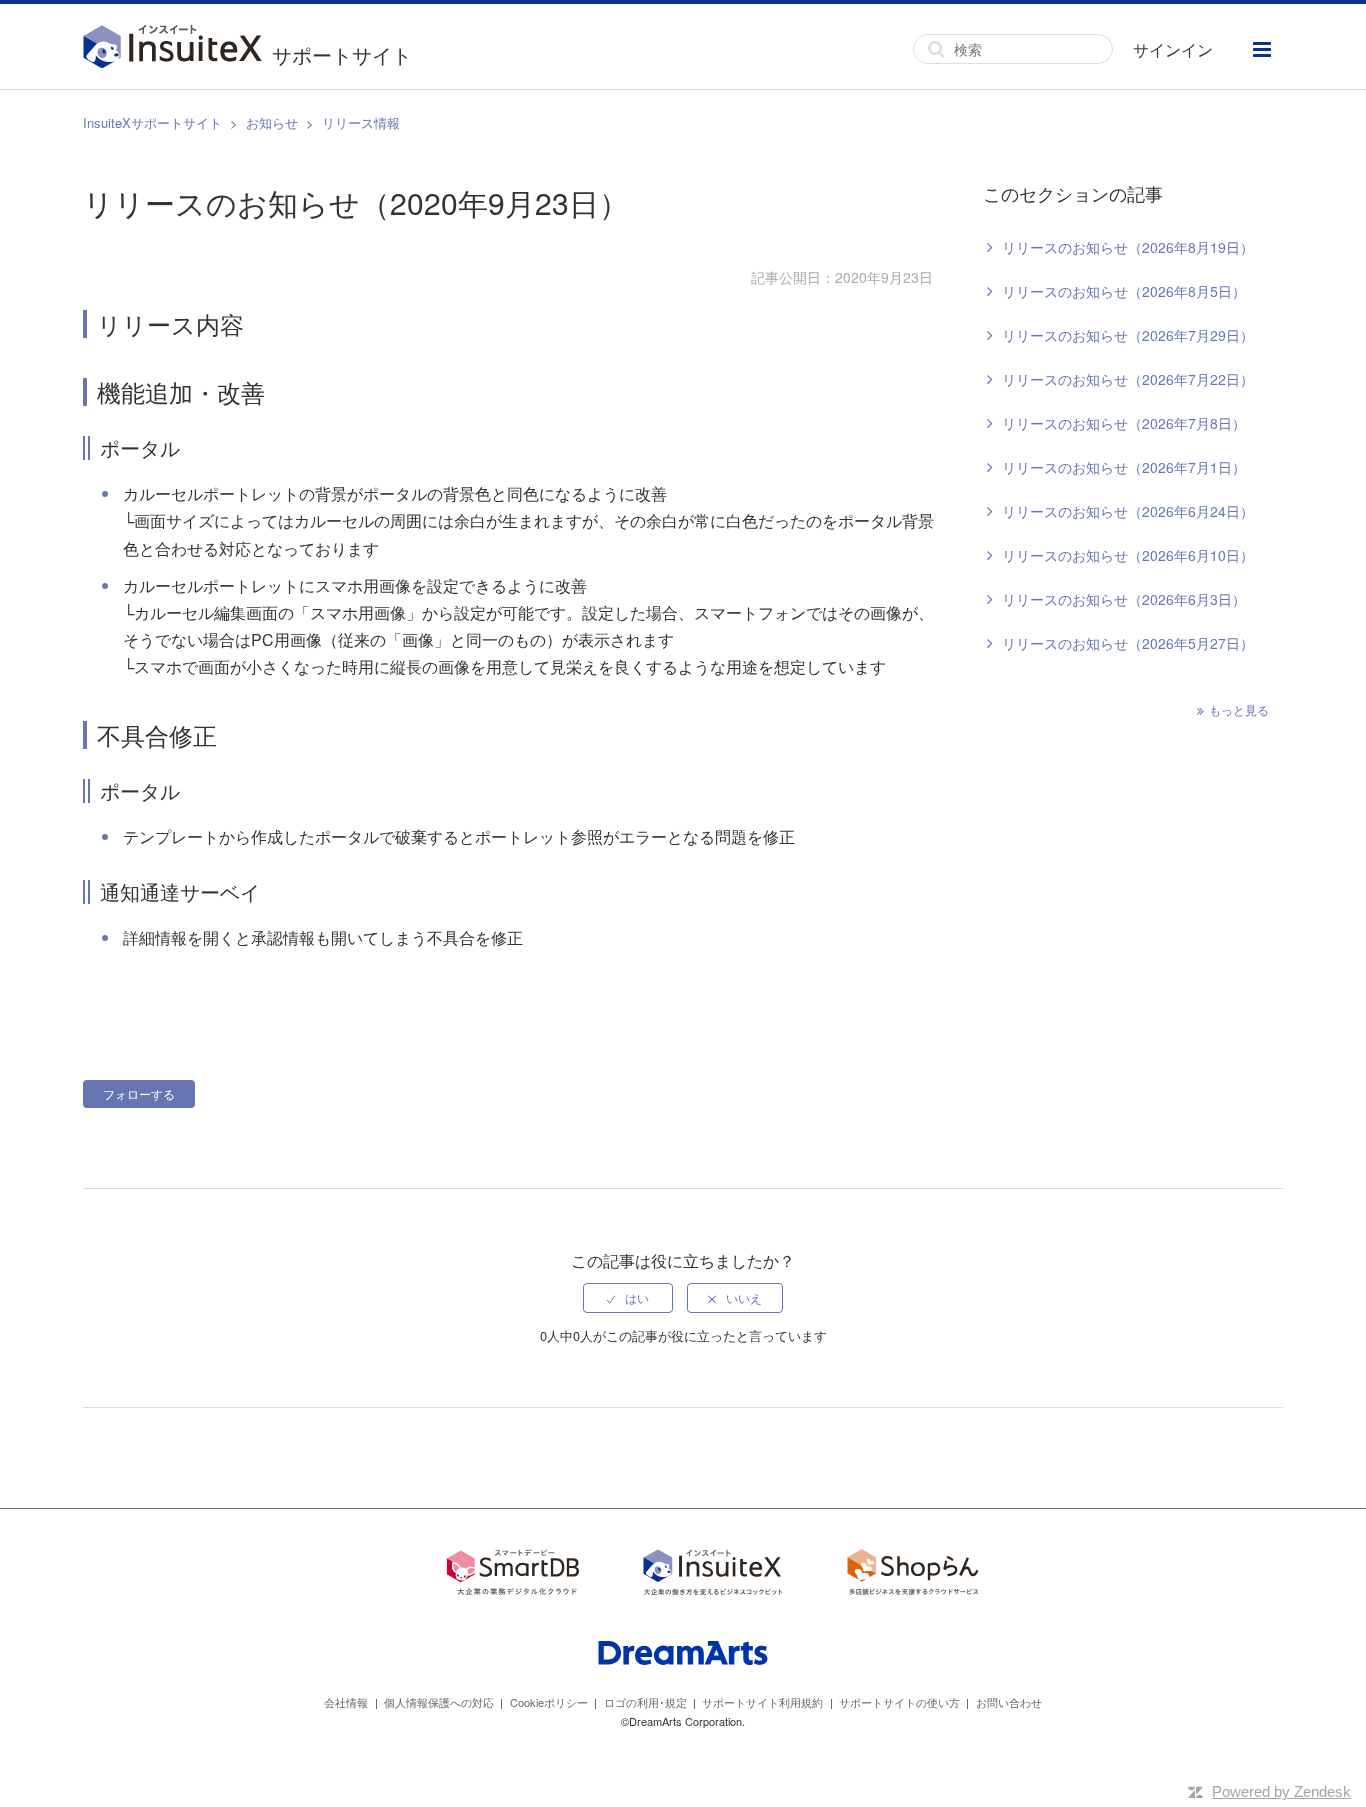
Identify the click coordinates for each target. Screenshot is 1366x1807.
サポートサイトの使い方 (899, 1702)
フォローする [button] (139, 1093)
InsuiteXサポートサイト (152, 122)
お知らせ (272, 122)
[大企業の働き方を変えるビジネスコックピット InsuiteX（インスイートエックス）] (713, 1575)
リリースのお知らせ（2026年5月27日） (1128, 643)
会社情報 (346, 1702)
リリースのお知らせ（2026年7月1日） (1124, 467)
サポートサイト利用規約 (762, 1702)
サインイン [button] (1173, 49)
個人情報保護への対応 (439, 1702)
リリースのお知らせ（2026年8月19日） (1128, 247)
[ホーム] (177, 49)
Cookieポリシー (549, 1702)
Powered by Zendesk (1281, 1791)
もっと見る (1239, 709)
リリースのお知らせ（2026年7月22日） (1128, 379)
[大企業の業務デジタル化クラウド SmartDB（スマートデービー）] (513, 1575)
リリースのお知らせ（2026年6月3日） (1124, 599)
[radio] (628, 1298)
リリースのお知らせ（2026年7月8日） (1124, 423)
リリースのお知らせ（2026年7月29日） (1128, 335)
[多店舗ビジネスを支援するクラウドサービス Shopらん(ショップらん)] (913, 1575)
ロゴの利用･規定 (645, 1702)
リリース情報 (361, 122)
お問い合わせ (1009, 1702)
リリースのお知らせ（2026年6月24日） (1128, 511)
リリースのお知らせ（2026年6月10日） (1128, 555)
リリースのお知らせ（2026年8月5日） (1124, 291)
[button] (1262, 49)
